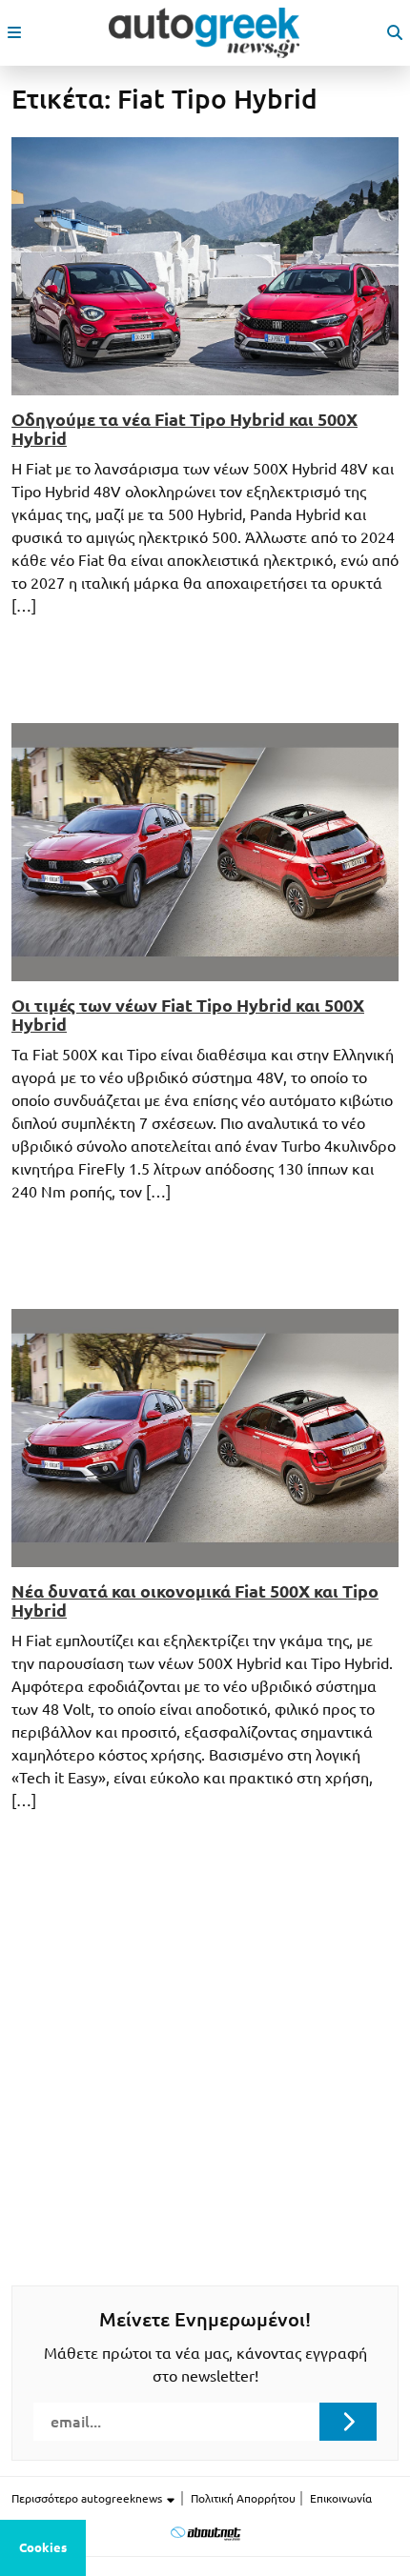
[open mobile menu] (14, 32)
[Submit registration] (348, 2422)
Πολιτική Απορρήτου (243, 2498)
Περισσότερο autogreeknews (88, 2498)
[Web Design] (205, 2533)
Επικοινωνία (341, 2498)
